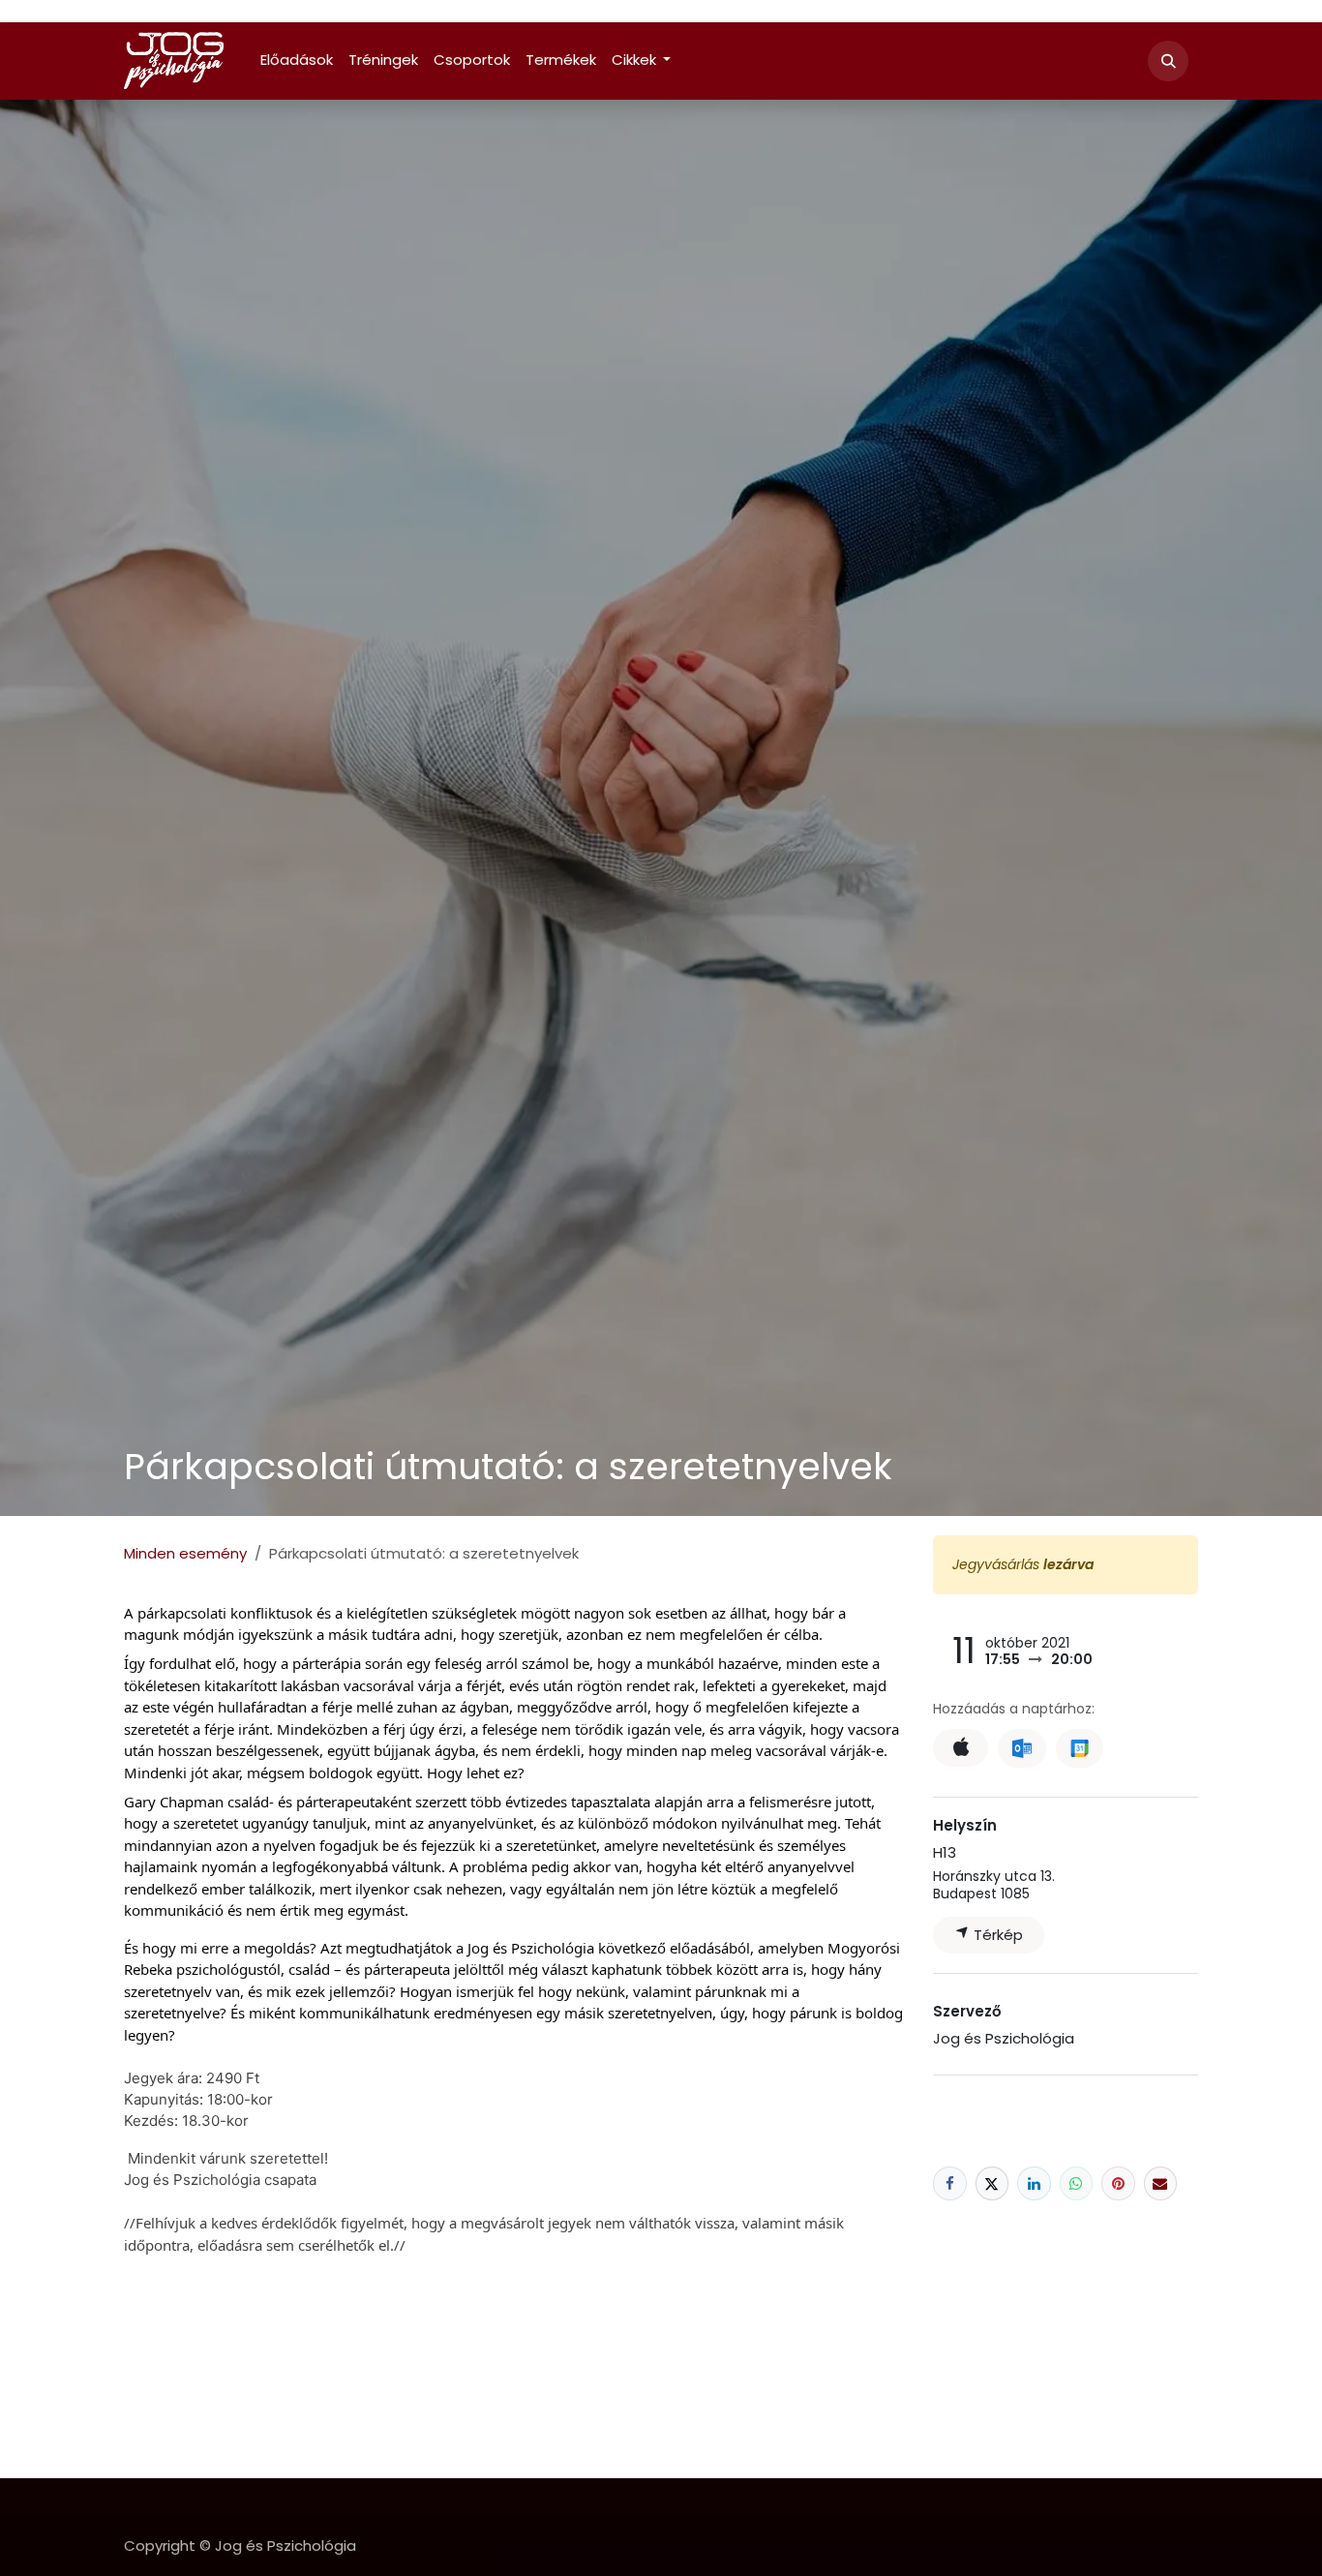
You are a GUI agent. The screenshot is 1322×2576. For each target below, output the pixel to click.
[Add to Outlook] (1022, 1748)
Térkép (996, 1935)
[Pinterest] (1118, 2183)
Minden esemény (185, 1553)
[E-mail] (1161, 2183)
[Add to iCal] (961, 1748)
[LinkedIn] (1034, 2183)
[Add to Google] (1080, 1748)
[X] (992, 2183)
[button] (1168, 61)
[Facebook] (950, 2183)
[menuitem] (297, 61)
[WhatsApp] (1077, 2183)
